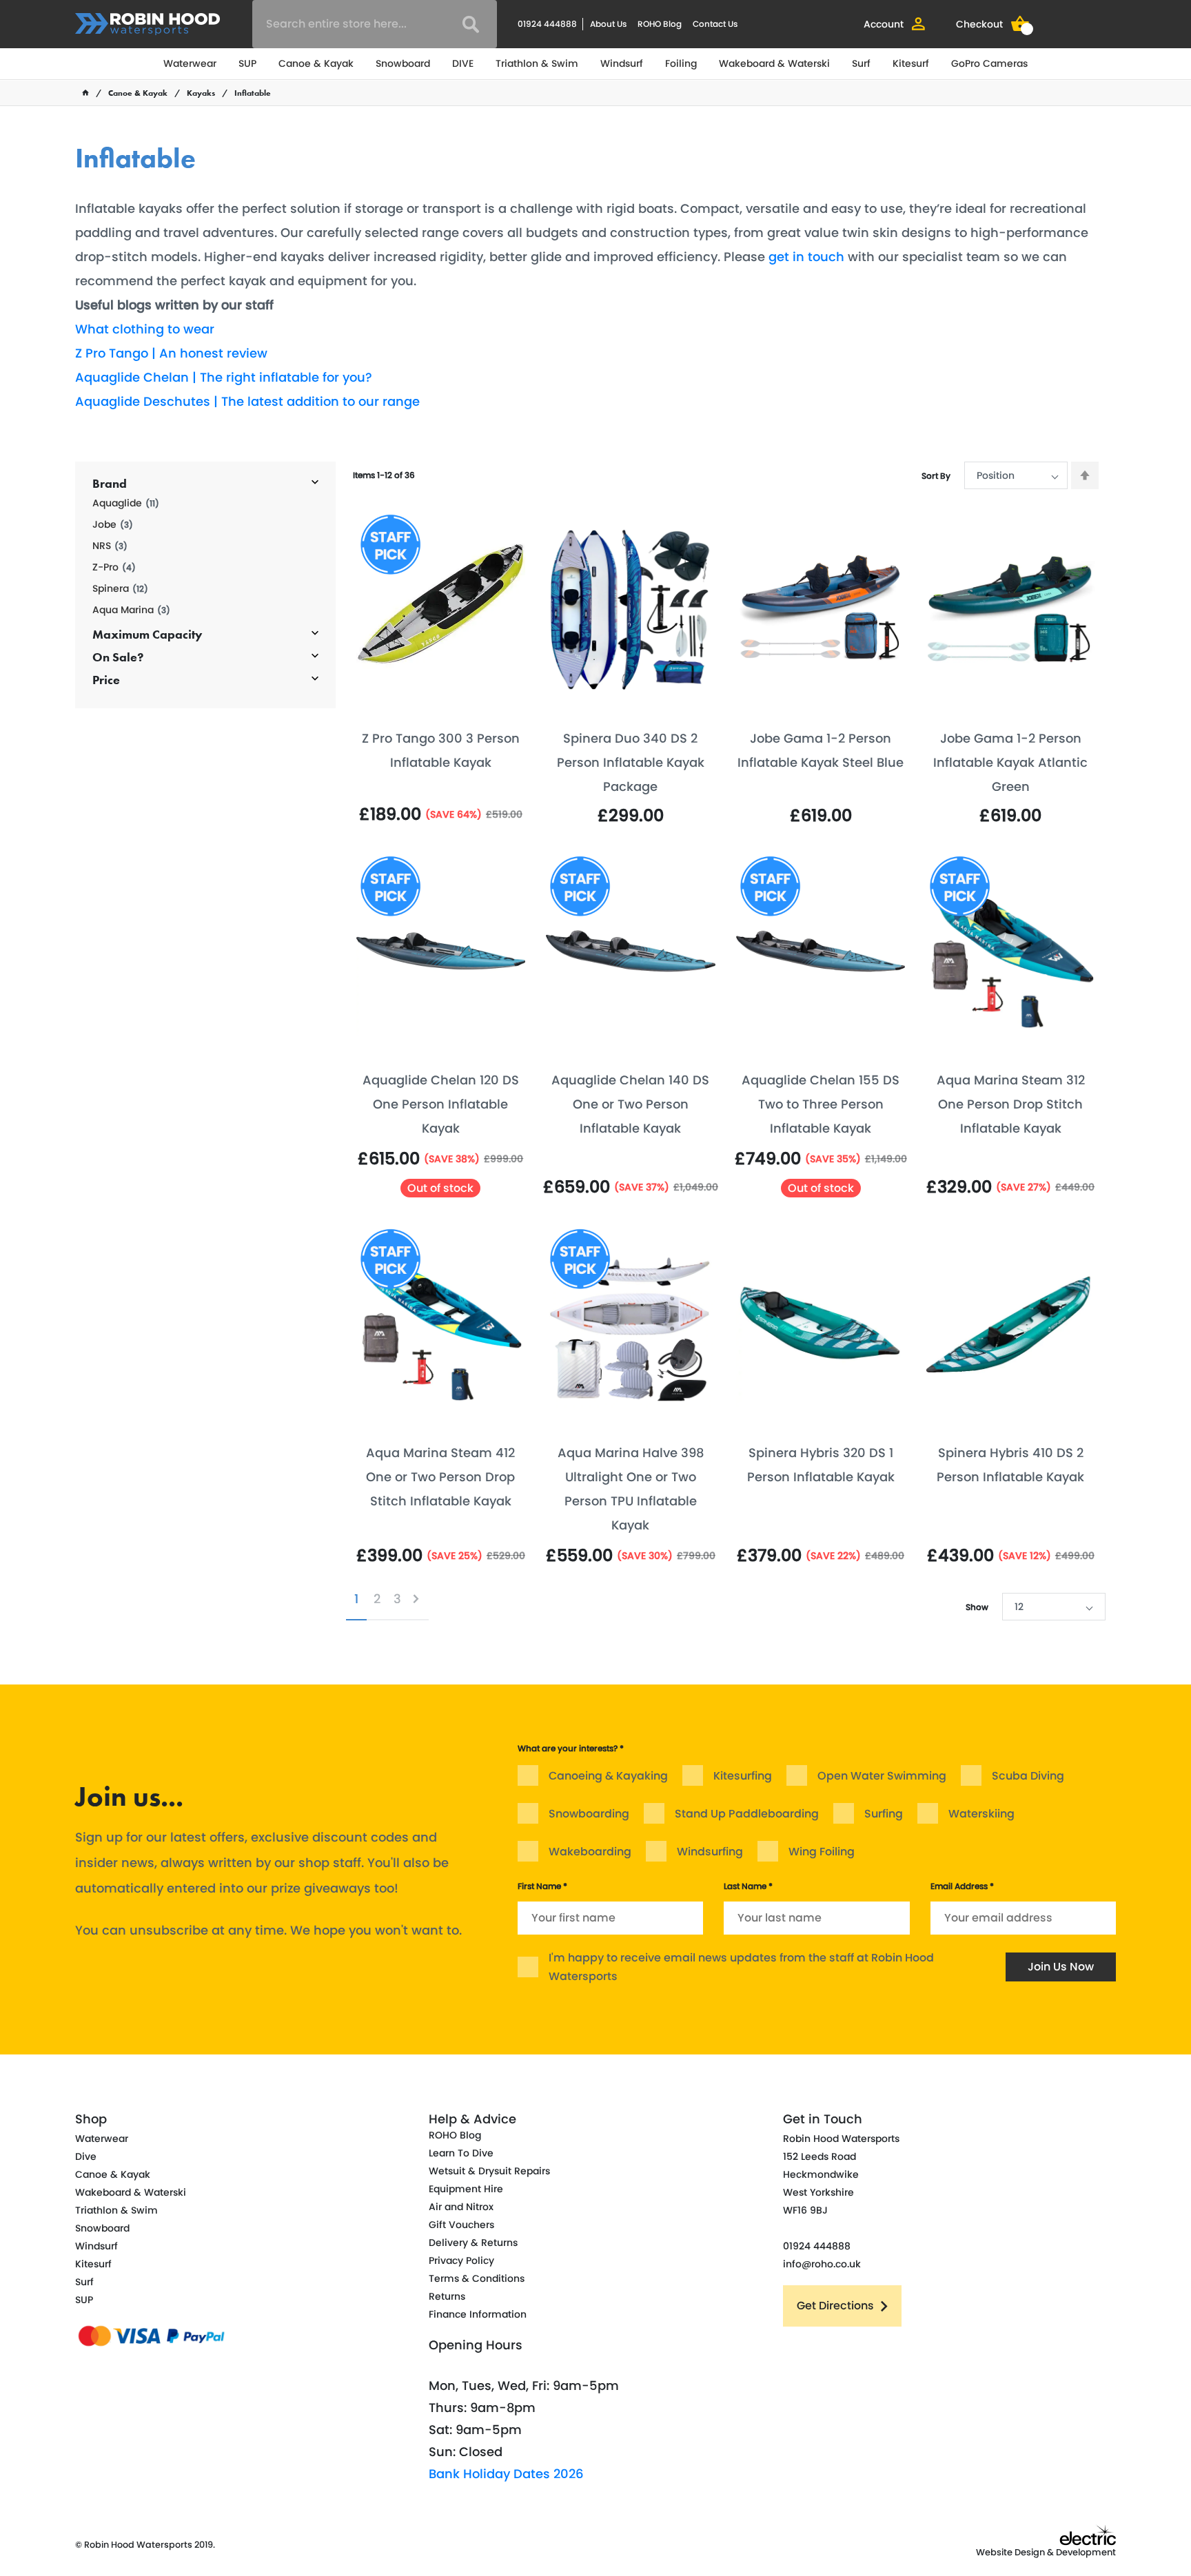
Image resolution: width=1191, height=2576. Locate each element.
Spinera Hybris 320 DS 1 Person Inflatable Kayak (821, 1465)
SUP (247, 63)
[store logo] (147, 24)
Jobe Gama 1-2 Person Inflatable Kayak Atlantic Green (1010, 762)
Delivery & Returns (473, 2243)
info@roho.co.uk (822, 2264)
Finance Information (478, 2314)
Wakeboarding (590, 1852)
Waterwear (190, 63)
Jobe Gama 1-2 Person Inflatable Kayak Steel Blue (821, 750)
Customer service (675, 1696)
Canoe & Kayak (316, 63)
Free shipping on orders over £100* (979, 1720)
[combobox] (375, 24)
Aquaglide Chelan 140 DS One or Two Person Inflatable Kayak (630, 1104)
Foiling (681, 63)
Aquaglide (126, 503)
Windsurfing (710, 1852)
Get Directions (835, 2306)
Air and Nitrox (461, 2207)
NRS (110, 546)
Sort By (936, 476)
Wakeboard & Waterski (774, 63)
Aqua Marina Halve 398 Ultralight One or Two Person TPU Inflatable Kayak (631, 1489)
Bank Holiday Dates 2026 (506, 2474)
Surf (861, 63)
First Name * (542, 1886)
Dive (86, 2156)
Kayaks (201, 93)
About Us (608, 24)
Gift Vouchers (461, 2225)
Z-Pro (114, 567)
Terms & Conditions (477, 2278)
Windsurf (622, 63)
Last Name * (748, 1886)
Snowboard (403, 63)
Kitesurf (911, 63)
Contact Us (715, 24)
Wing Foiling (822, 1852)
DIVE (463, 63)
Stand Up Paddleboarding (747, 1814)
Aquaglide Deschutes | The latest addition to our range (247, 401)
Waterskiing (981, 1814)
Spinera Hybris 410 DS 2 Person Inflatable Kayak (1010, 1465)
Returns (447, 2296)
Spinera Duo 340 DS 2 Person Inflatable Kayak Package (631, 762)
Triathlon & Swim (537, 63)
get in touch (806, 257)
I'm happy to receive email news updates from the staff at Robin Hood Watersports (741, 1967)
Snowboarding (589, 1814)
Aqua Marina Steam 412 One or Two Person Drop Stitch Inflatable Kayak (440, 1477)
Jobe (113, 525)
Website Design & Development (1046, 2552)
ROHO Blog (660, 24)
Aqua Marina (131, 610)
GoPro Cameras (989, 63)
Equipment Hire (466, 2189)
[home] (85, 93)
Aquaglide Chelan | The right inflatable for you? (224, 377)
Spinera (120, 589)
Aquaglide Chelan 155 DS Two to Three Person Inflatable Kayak (821, 1104)
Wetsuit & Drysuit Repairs (489, 2171)
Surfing (884, 1814)
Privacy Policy (461, 2260)
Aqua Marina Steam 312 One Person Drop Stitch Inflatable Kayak (1011, 1104)
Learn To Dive (461, 2153)
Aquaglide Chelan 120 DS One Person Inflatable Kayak (441, 1104)
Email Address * (962, 1886)
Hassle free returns (427, 1696)
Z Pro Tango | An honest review (171, 353)
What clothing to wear (145, 329)
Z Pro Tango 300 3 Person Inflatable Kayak (441, 750)
